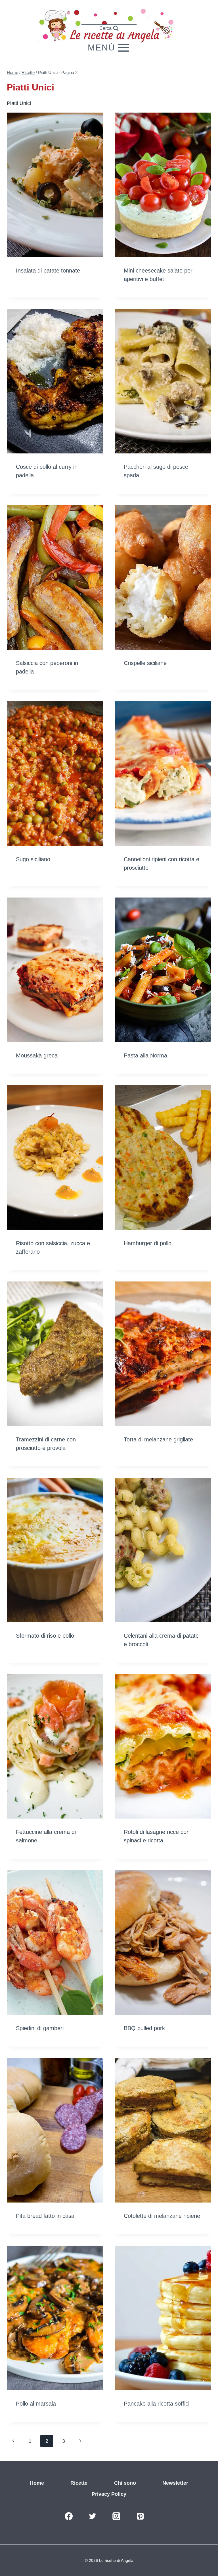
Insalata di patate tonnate (48, 271)
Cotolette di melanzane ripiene (162, 2216)
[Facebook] (69, 2516)
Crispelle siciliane (145, 663)
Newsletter (175, 2483)
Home (37, 2483)
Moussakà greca (37, 1055)
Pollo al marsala (36, 2404)
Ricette (79, 2483)
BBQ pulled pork (144, 2028)
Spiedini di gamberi (40, 2028)
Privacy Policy (109, 2494)
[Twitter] (93, 2516)
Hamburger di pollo (148, 1243)
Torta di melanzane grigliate (158, 1439)
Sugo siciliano (33, 859)
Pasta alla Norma (145, 1055)
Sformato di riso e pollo (45, 1636)
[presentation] (55, 185)
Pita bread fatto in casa (45, 2216)
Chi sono (125, 2483)
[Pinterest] (140, 2516)
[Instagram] (116, 2516)
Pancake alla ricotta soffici (157, 2404)
